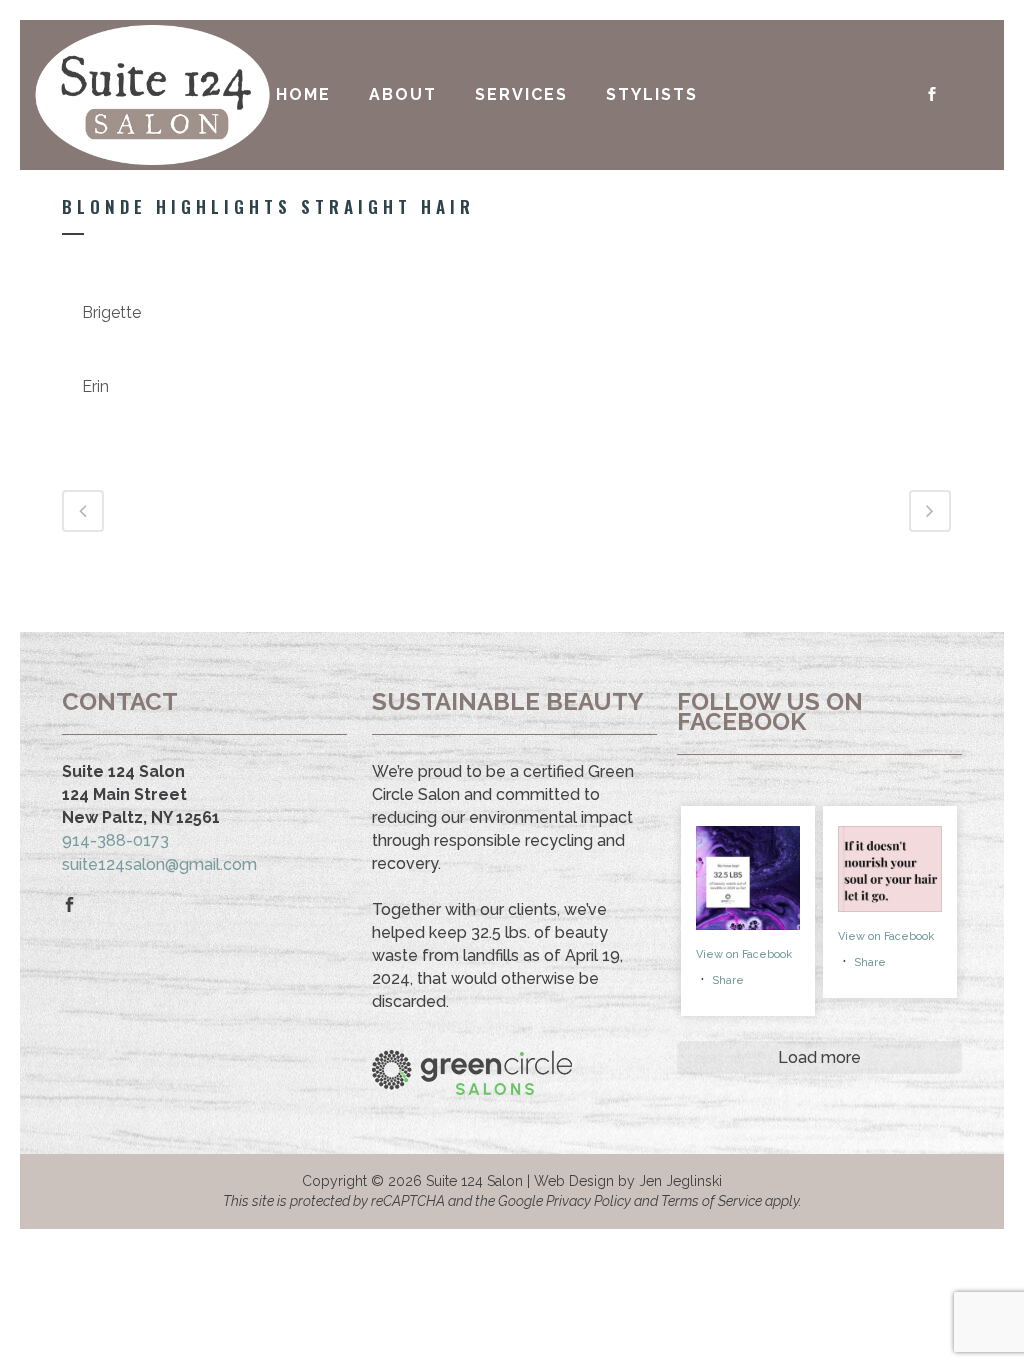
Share (728, 980)
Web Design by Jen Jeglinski (628, 1181)
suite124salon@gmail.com (159, 864)
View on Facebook (744, 954)
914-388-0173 (115, 840)
